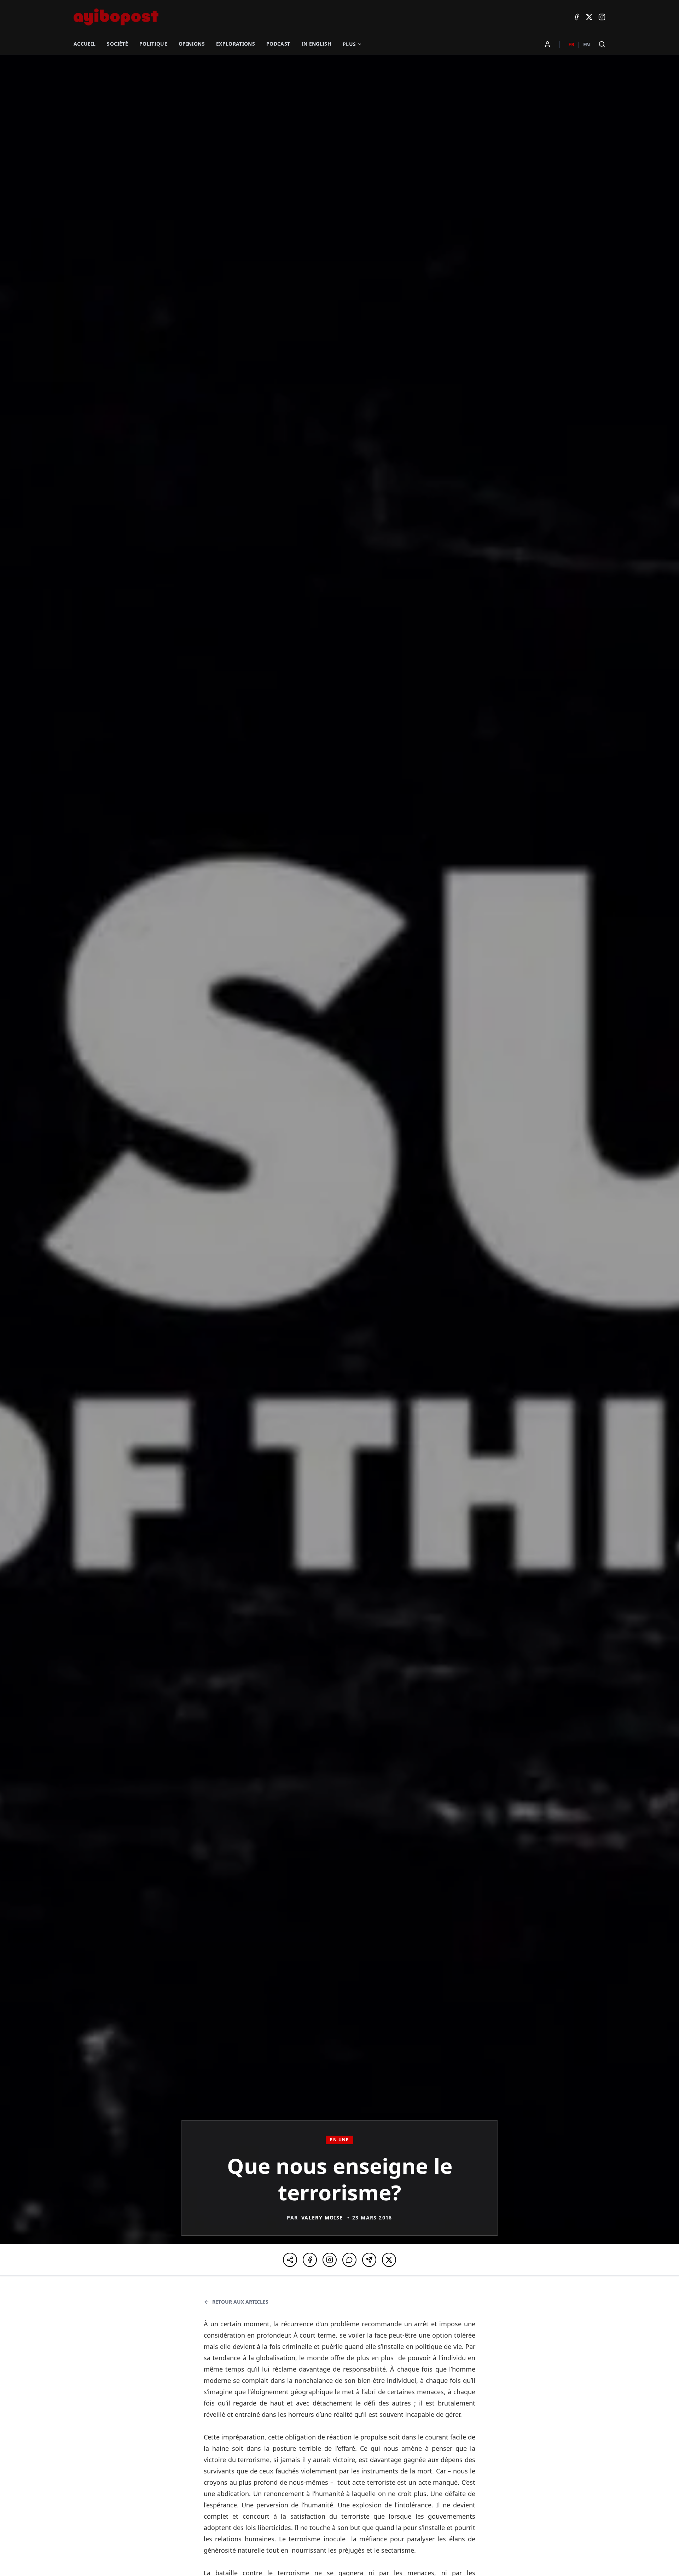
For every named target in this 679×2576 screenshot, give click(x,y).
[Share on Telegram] (369, 2260)
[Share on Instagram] (330, 2260)
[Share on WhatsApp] (349, 2260)
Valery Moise (322, 2218)
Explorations (236, 44)
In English (317, 44)
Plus (349, 44)
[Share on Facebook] (310, 2260)
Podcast (278, 44)
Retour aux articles (240, 2302)
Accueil (85, 44)
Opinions (192, 44)
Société (117, 44)
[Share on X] (389, 2260)
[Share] (290, 2260)
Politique (153, 44)
